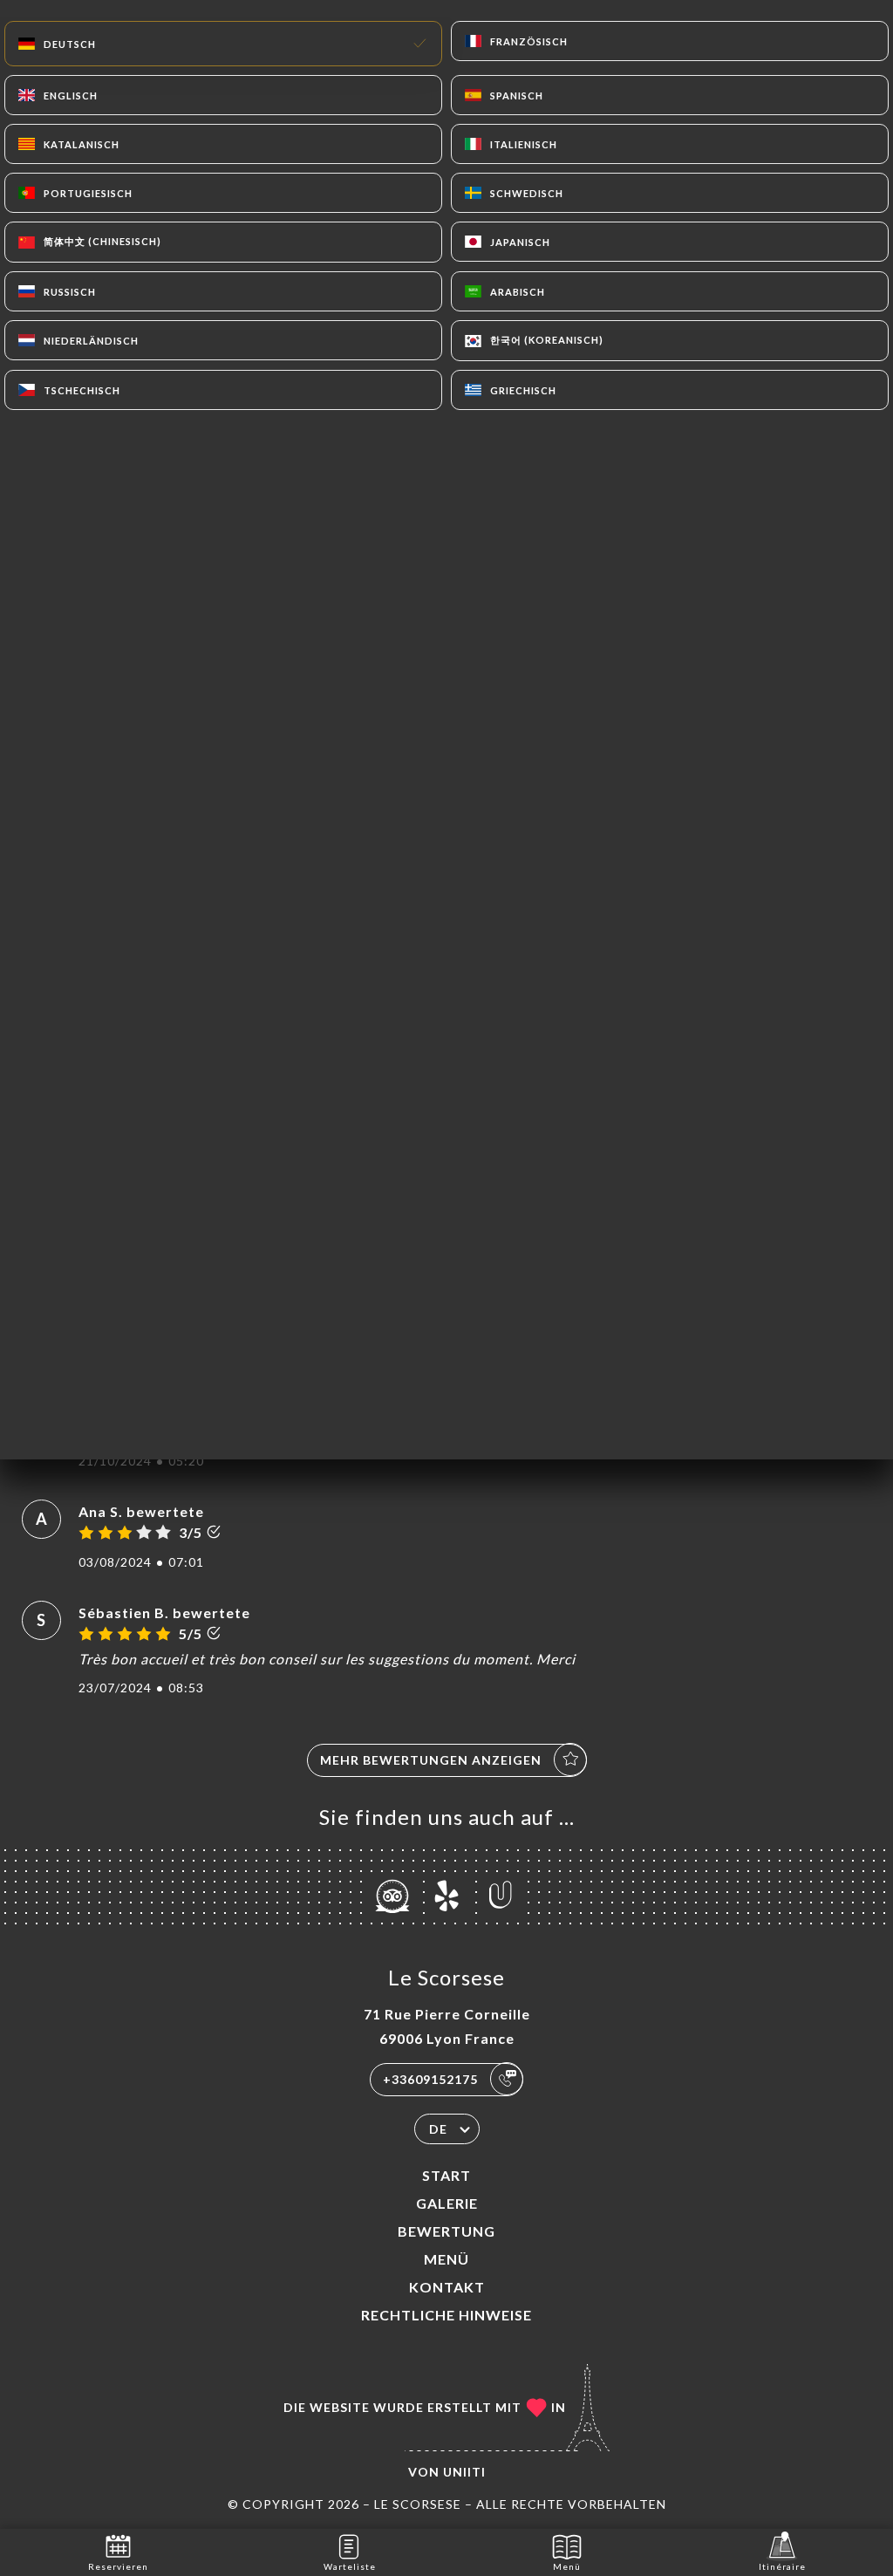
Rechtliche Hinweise (446, 2315)
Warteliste (350, 2566)
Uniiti (464, 2472)
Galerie (447, 2203)
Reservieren (118, 2566)
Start (446, 2175)
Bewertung (446, 2231)
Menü (446, 2259)
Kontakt (447, 2287)
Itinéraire (782, 2566)
